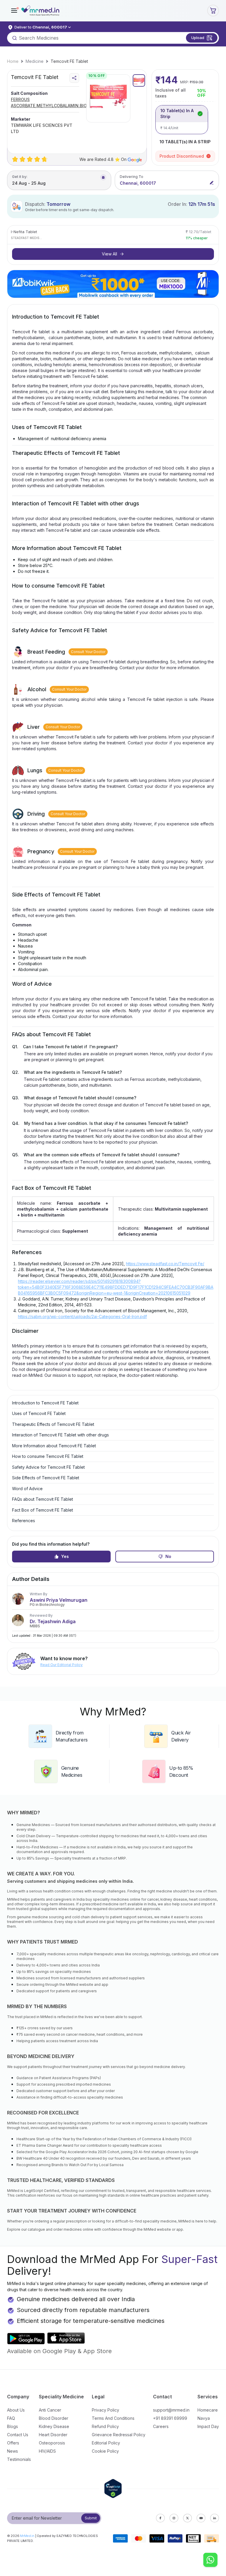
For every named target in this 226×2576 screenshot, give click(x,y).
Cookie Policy (105, 2451)
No (168, 1556)
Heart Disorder (53, 2435)
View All (109, 254)
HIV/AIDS (47, 2451)
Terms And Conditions (113, 2418)
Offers (13, 2443)
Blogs (13, 2426)
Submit (91, 2518)
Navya (204, 2418)
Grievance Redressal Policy (119, 2435)
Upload (198, 38)
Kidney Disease (54, 2426)
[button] (14, 11)
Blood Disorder (54, 2418)
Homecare (208, 2410)
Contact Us (18, 2435)
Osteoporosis (52, 2443)
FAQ (11, 2418)
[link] (13, 61)
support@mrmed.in (171, 2410)
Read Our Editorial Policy (62, 1665)
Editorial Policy (106, 2443)
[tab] (139, 80)
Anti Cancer (50, 2410)
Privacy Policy (105, 2410)
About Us (16, 2410)
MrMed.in (27, 2536)
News (13, 2451)
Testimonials (19, 2459)
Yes (65, 1556)
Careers (161, 2426)
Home (13, 61)
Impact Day (208, 2426)
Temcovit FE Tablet (69, 61)
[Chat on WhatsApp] (210, 2560)
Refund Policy (105, 2426)
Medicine (35, 61)
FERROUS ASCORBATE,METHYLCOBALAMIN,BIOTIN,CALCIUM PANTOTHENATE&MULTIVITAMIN (62, 103)
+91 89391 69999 (170, 2418)
